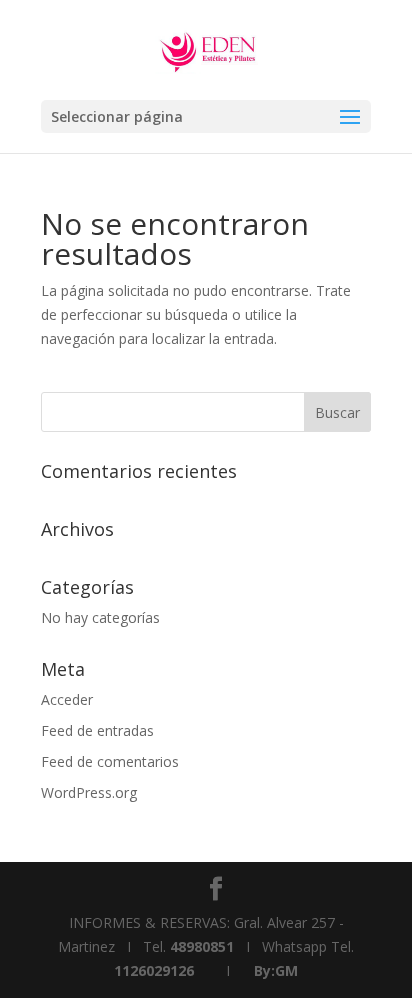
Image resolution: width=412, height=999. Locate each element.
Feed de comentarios (110, 761)
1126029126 (154, 970)
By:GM (276, 970)
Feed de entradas (97, 730)
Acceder (67, 699)
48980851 (202, 946)
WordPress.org (89, 792)
